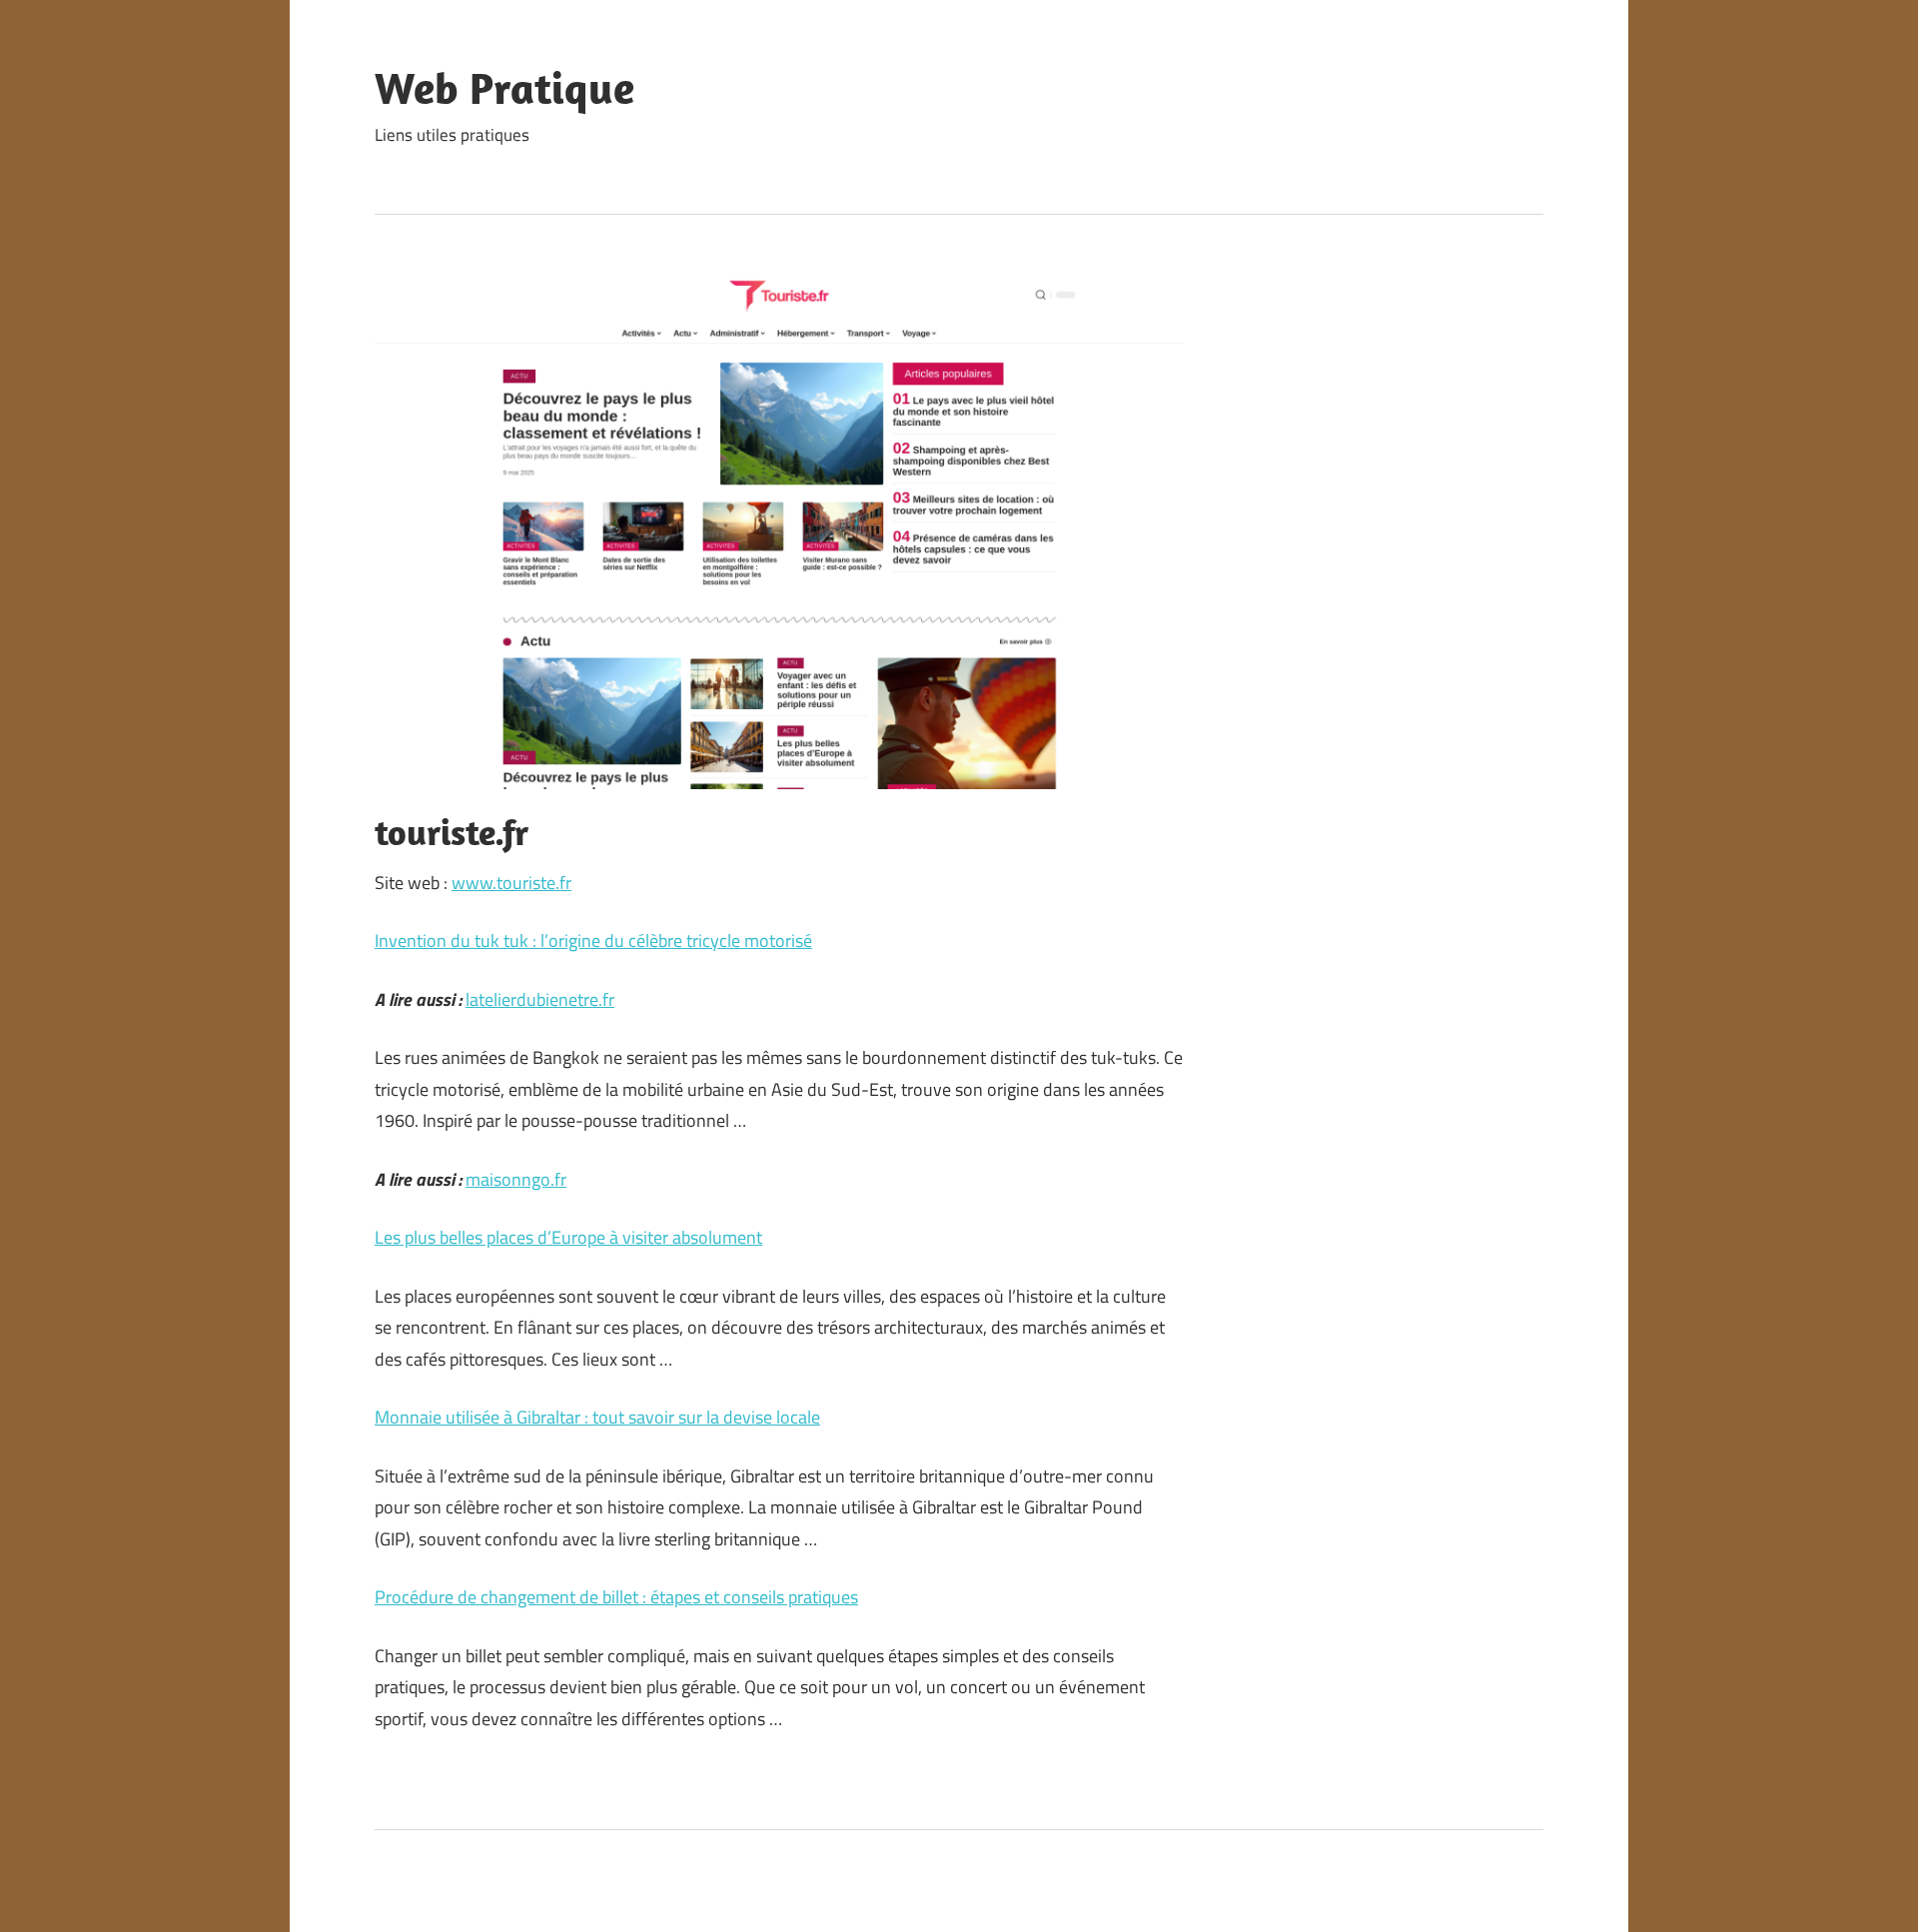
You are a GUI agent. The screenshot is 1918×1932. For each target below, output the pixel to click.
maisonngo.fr (516, 1179)
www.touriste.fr (511, 883)
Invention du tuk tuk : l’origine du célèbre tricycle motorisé (593, 941)
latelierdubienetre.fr (540, 999)
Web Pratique (504, 88)
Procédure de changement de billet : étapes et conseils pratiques (616, 1597)
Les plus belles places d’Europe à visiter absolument (568, 1237)
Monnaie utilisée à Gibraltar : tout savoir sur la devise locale (597, 1417)
